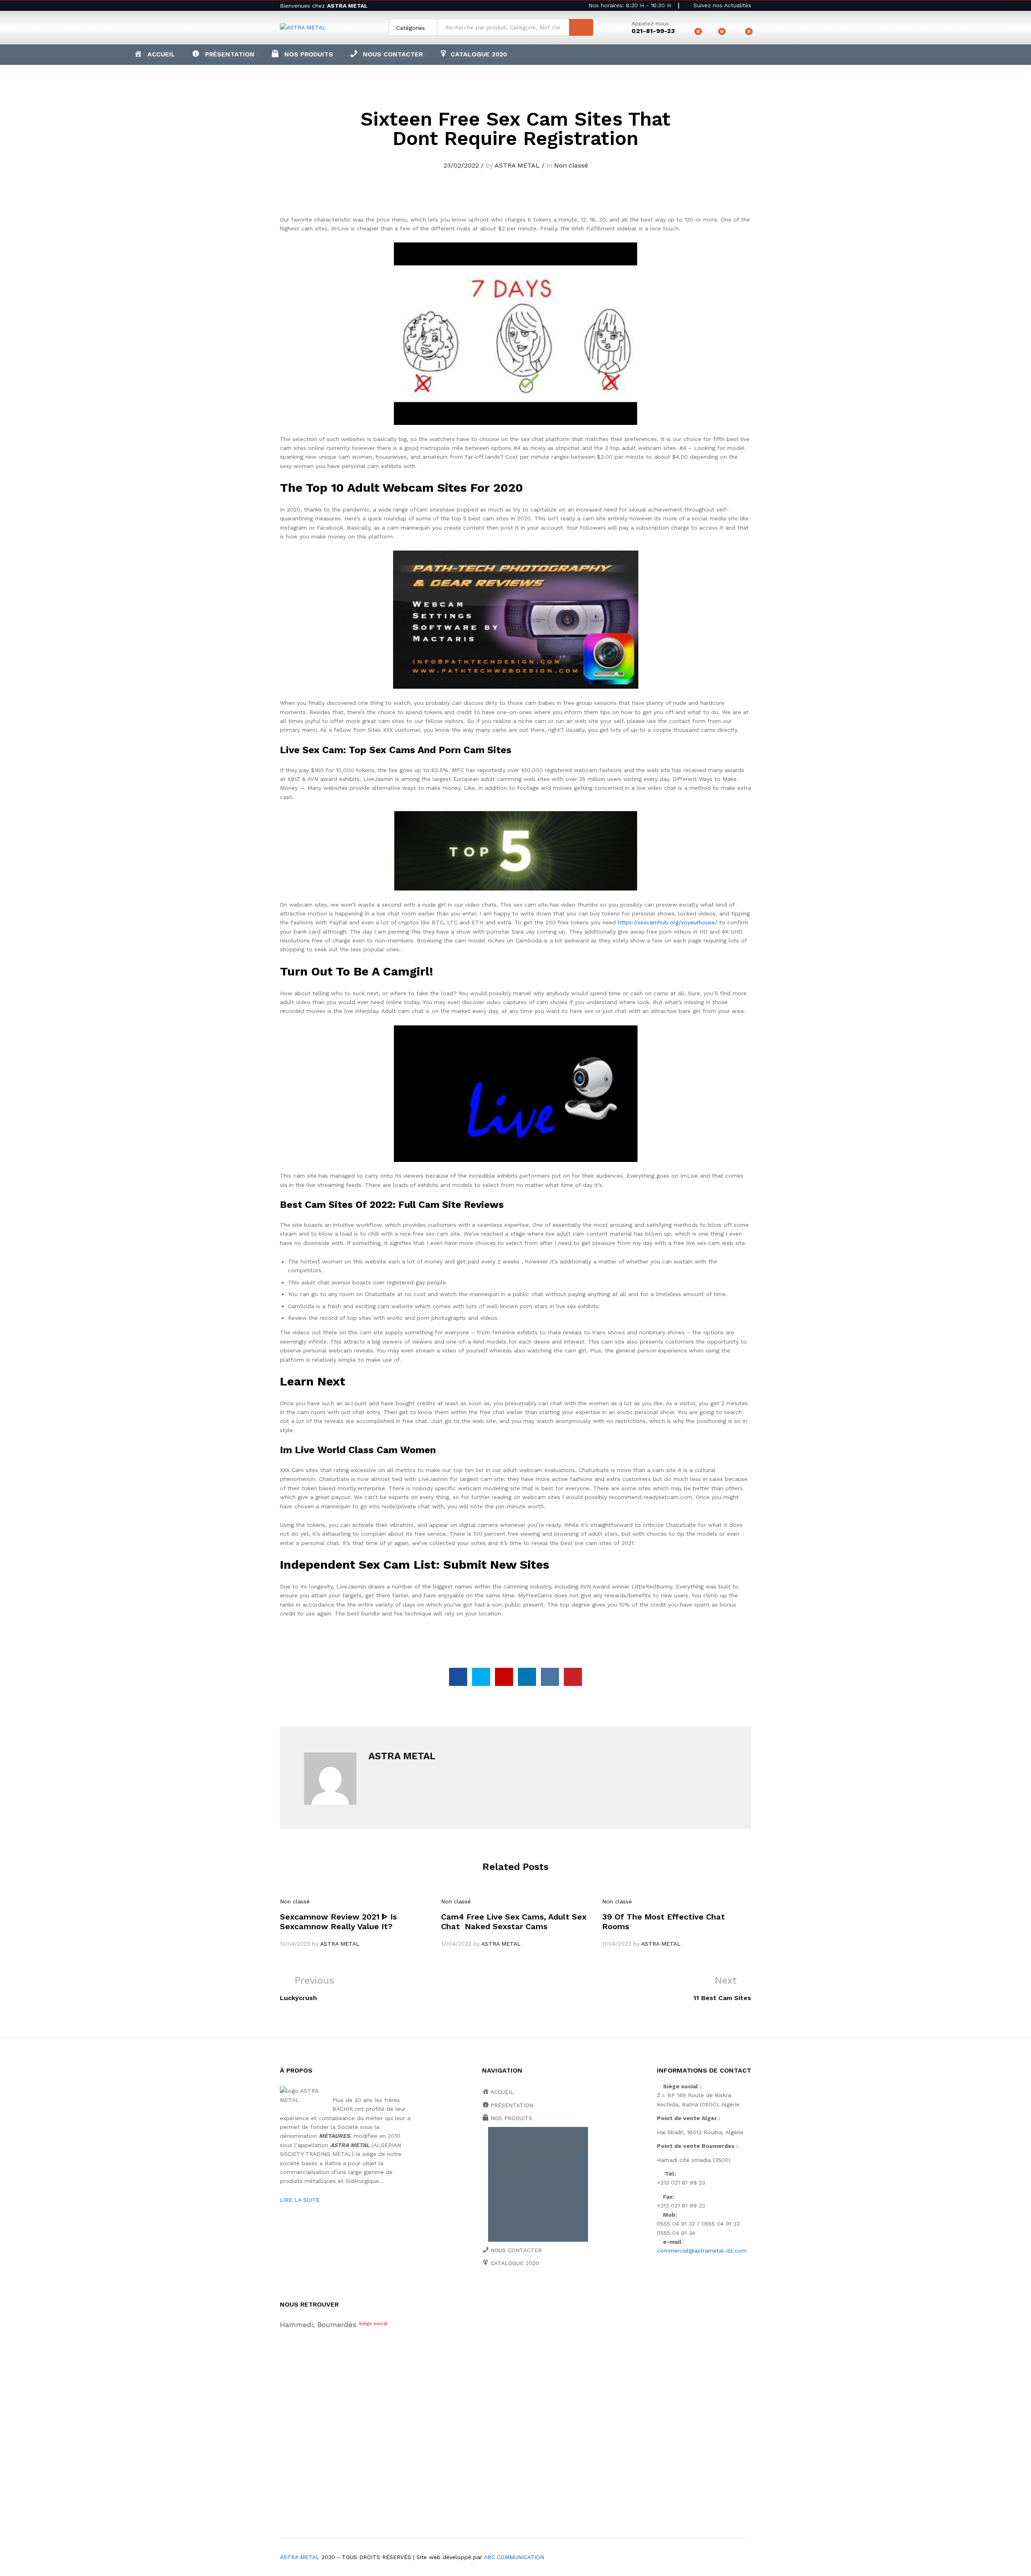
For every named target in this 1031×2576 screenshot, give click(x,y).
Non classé (571, 165)
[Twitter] (497, 2291)
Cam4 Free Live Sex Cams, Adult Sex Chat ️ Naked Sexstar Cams (514, 1922)
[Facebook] (484, 2291)
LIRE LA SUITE (300, 2200)
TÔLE (500, 2223)
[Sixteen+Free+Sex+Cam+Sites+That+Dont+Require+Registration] (481, 1677)
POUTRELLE (509, 2184)
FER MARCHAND (514, 2158)
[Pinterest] (547, 2291)
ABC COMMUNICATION (514, 2557)
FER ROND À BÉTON (520, 2171)
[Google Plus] (509, 2291)
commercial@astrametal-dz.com (702, 2251)
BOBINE (503, 2133)
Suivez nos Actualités (721, 5)
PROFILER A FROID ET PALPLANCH (540, 2197)
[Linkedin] (534, 2291)
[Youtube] (522, 2291)
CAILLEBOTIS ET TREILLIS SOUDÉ (540, 2145)
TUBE (500, 2236)
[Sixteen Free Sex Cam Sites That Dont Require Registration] (458, 1677)
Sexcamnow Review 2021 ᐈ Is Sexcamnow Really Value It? (338, 1922)
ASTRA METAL (517, 165)
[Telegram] (572, 2291)
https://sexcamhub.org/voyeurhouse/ (668, 922)
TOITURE (504, 2210)
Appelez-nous (650, 23)
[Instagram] (559, 2291)
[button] (302, 54)
